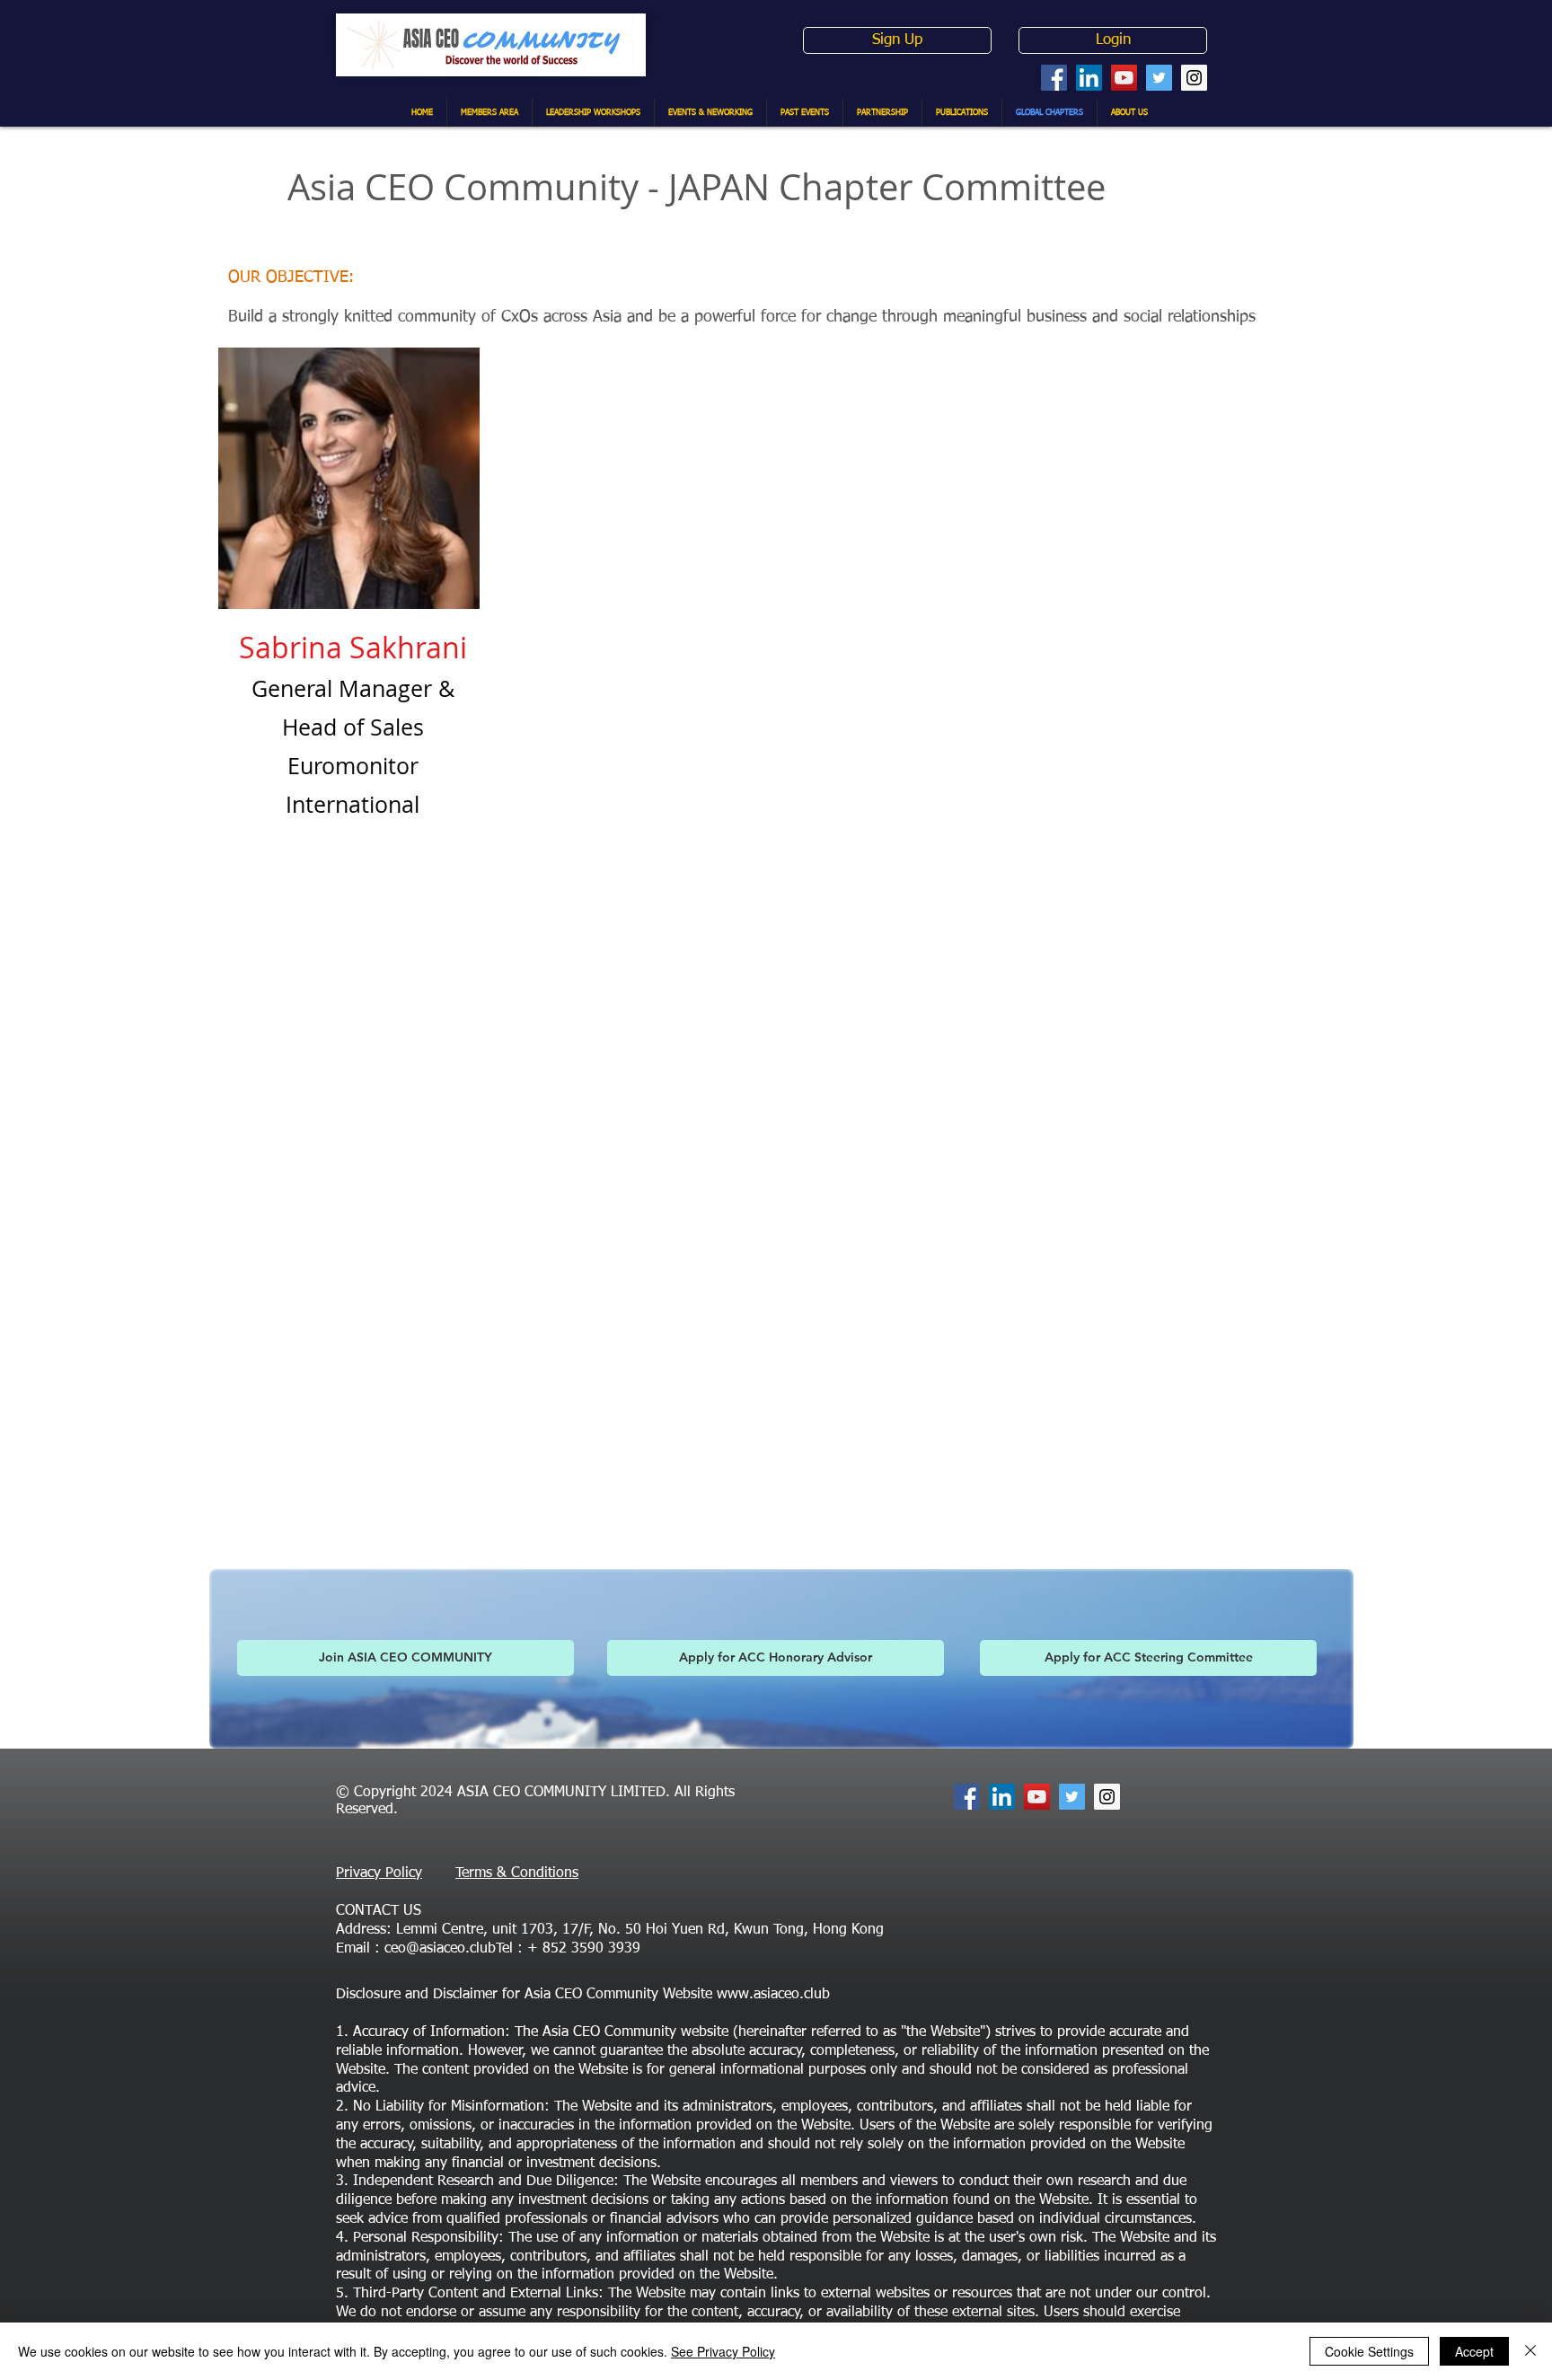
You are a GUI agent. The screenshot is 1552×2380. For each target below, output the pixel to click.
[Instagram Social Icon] (1194, 78)
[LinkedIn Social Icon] (1089, 78)
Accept (1474, 2351)
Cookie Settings (1369, 2351)
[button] (1148, 1658)
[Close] (1530, 2351)
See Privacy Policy (723, 2351)
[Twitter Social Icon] (1159, 78)
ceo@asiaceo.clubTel (449, 1949)
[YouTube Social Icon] (1124, 78)
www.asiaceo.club (773, 1995)
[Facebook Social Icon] (1054, 78)
